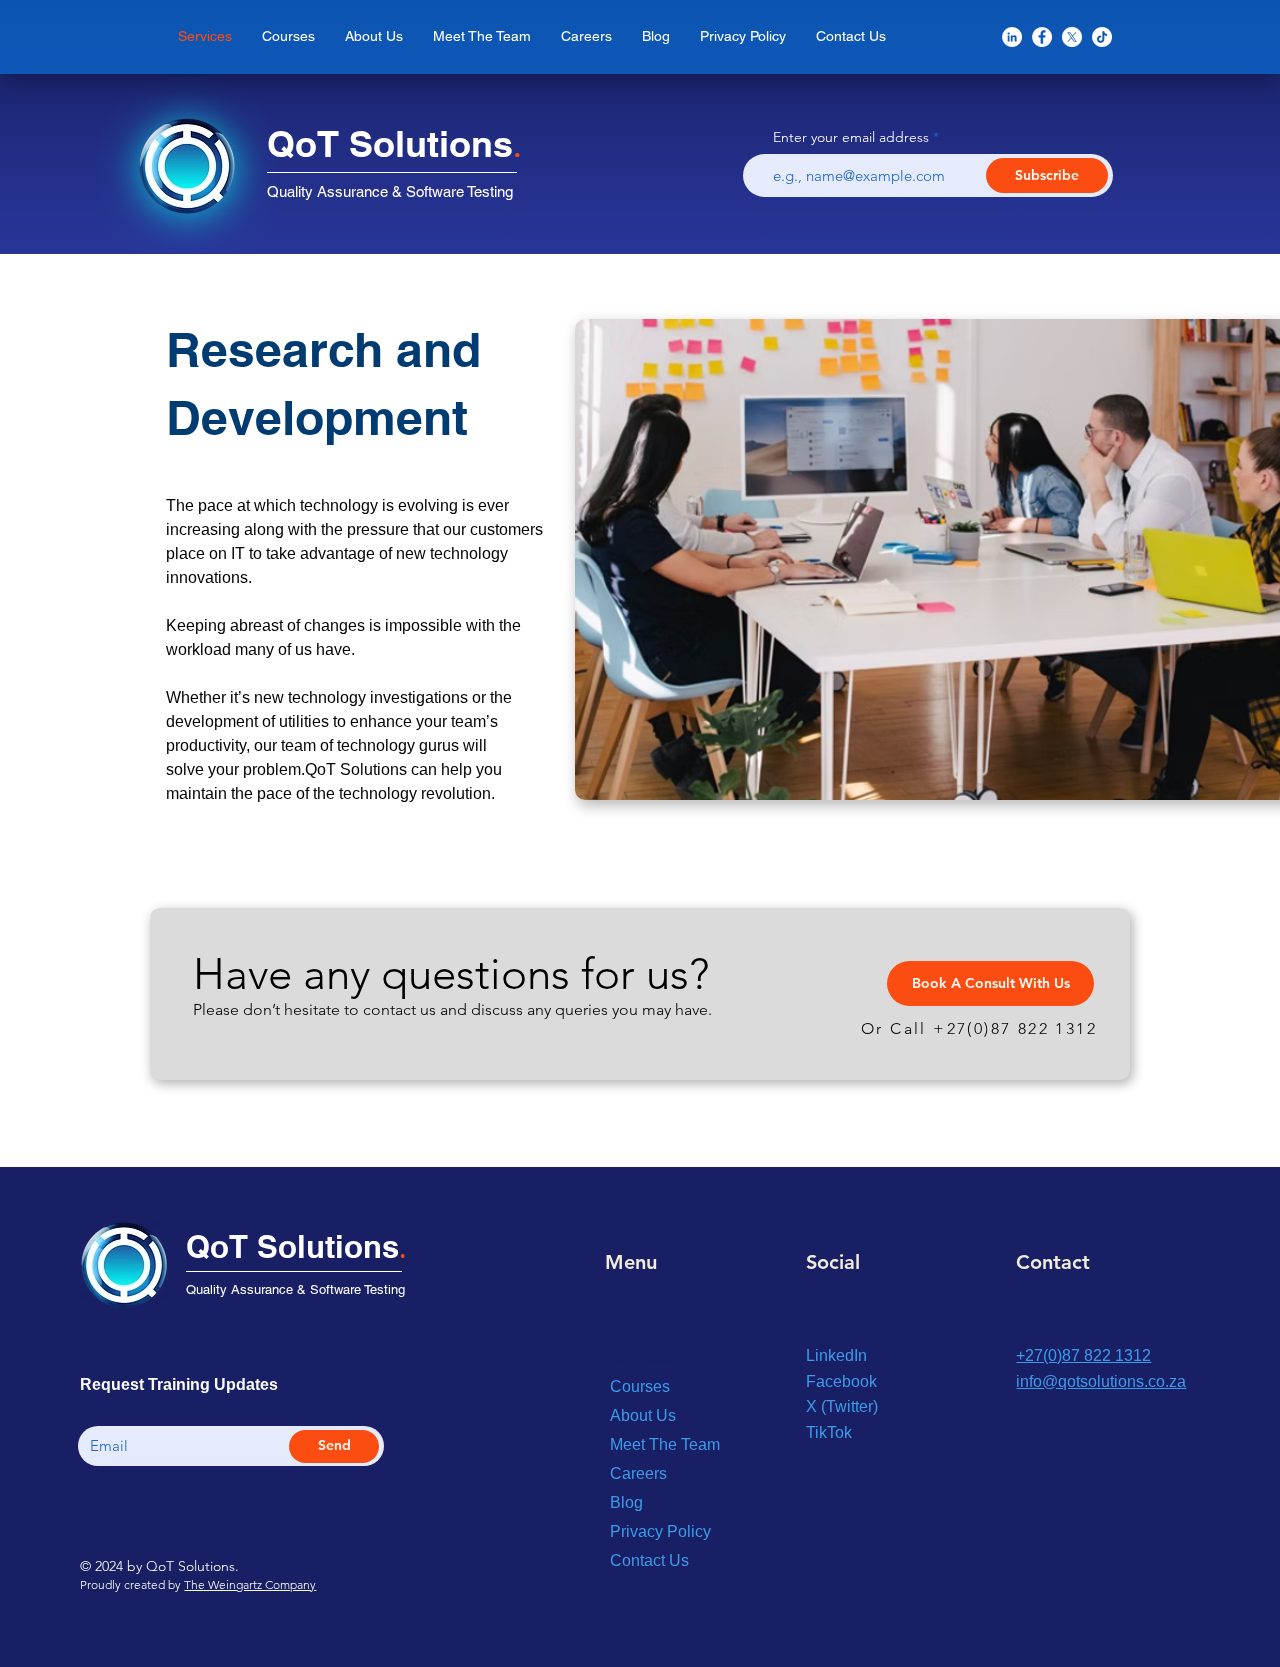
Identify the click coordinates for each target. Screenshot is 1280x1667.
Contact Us (649, 1560)
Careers (638, 1473)
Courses (640, 1386)
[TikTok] (1102, 37)
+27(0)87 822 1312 (1015, 1028)
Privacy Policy (660, 1531)
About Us (643, 1415)
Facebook (841, 1381)
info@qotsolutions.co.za (1101, 1381)
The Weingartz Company (250, 1584)
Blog (626, 1502)
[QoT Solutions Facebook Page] (1042, 37)
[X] (1072, 37)
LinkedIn (836, 1355)
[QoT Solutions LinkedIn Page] (1012, 37)
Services (641, 1357)
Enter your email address (851, 137)
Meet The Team (665, 1444)
